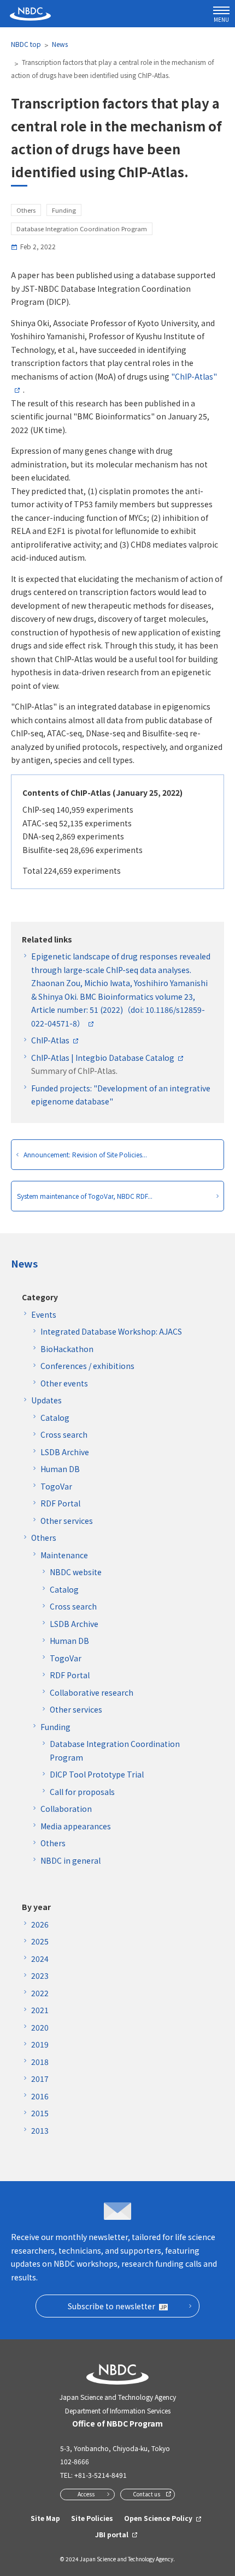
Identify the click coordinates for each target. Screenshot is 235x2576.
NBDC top (26, 44)
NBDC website (76, 1572)
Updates (46, 1400)
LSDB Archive (65, 1452)
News (60, 44)
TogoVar (56, 1486)
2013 (40, 2130)
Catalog (55, 1418)
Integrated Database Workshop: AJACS (111, 1331)
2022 (40, 1993)
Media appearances (76, 1826)
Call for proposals (82, 1792)
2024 (40, 1959)
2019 (40, 2044)
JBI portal (112, 2534)
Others (44, 1538)
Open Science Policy (158, 2518)
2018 (40, 2062)
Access (86, 2494)
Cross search (64, 1434)
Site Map (45, 2518)
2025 (40, 1941)
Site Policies (92, 2518)
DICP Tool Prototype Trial (97, 1774)
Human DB (60, 1469)
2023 (40, 1975)
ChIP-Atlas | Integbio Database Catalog (103, 1058)
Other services (67, 1521)
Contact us (146, 2494)
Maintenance (64, 1555)
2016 (40, 2096)
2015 (40, 2113)
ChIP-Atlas (50, 1040)
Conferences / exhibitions (87, 1366)
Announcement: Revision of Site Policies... (85, 1154)
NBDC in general (70, 1860)
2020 (40, 2027)
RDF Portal (60, 1503)
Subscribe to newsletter (111, 2306)
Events (44, 1314)
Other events (64, 1383)
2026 (40, 1924)
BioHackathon (67, 1349)
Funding (55, 1727)
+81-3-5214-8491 (101, 2475)
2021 (40, 2010)
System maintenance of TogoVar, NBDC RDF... (85, 1196)
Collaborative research (92, 1692)
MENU (221, 19)
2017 (40, 2079)
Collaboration (66, 1809)
